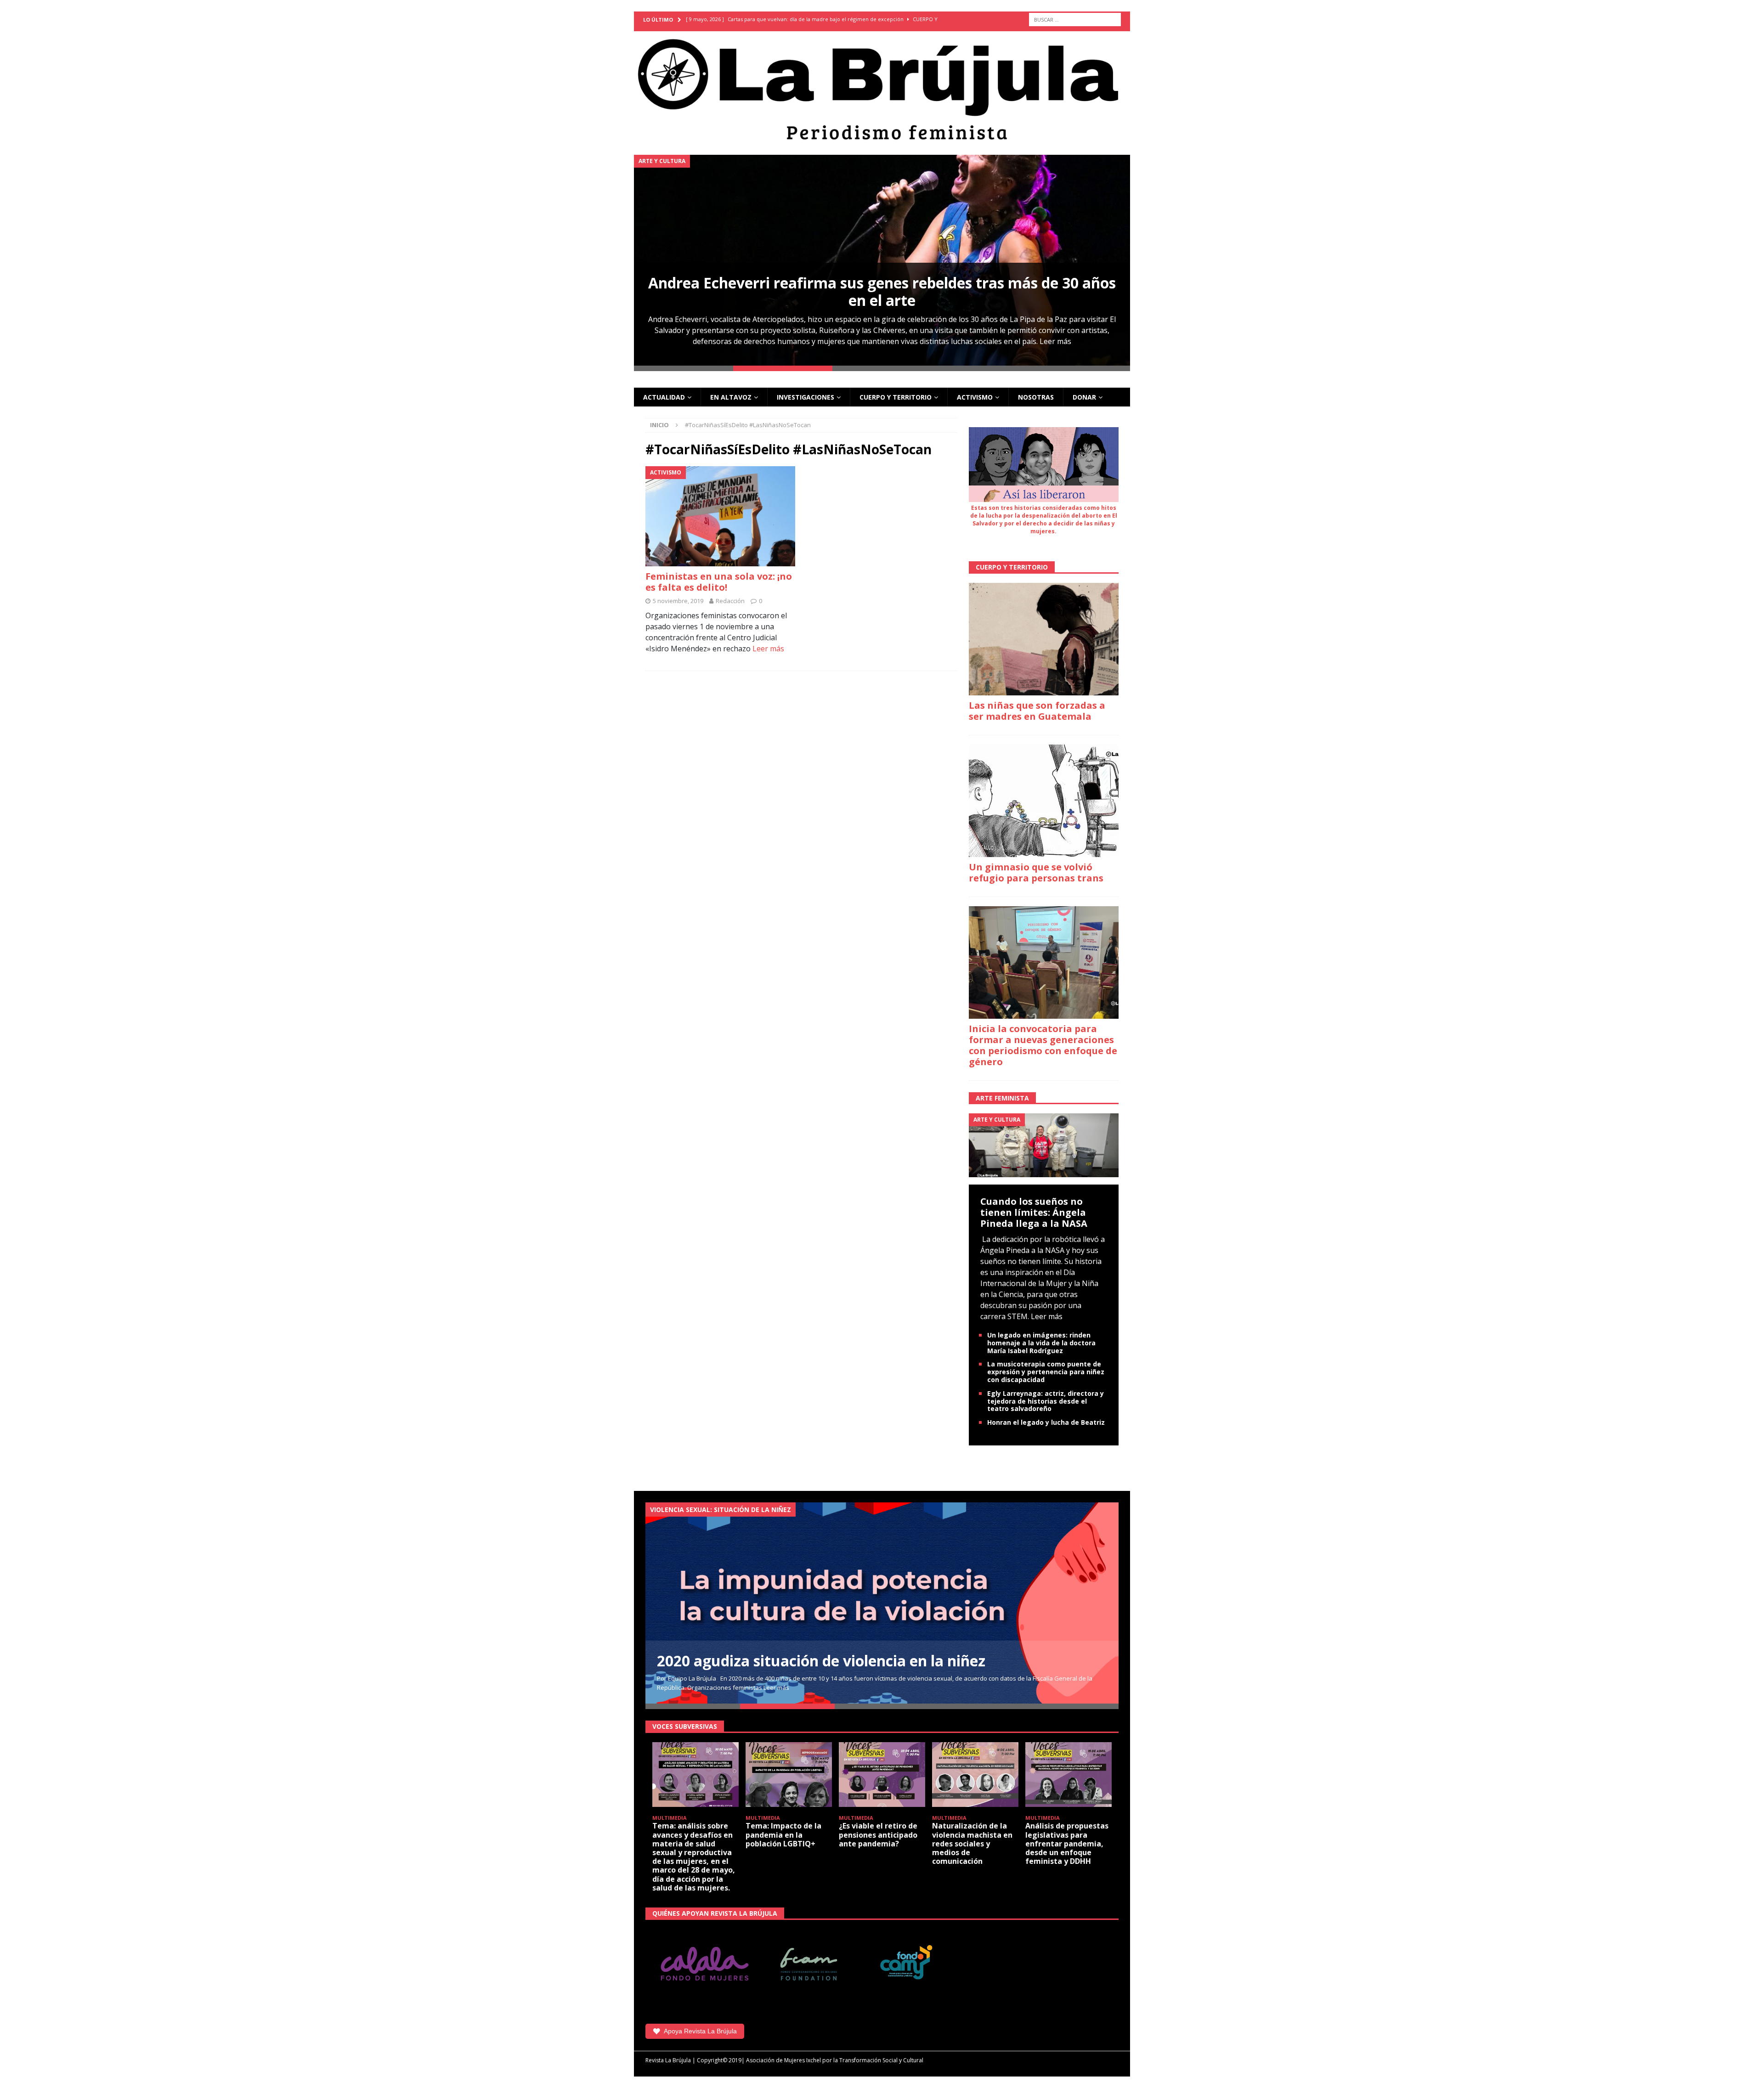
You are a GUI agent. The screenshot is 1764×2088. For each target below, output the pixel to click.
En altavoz (731, 397)
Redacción (730, 601)
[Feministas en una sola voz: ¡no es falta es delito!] (721, 516)
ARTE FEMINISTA (1002, 1098)
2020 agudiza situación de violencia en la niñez (821, 1661)
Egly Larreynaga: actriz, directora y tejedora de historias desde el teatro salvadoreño (1046, 1401)
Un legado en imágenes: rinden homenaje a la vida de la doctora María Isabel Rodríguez (1041, 1343)
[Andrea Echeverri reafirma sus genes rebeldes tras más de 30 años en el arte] (882, 260)
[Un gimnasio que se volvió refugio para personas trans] (1044, 801)
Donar (1084, 397)
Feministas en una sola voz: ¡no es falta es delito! (719, 582)
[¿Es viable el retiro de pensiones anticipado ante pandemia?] (882, 1775)
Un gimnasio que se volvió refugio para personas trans (1036, 872)
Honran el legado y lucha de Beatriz (1046, 1422)
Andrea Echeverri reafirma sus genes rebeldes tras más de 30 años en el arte (882, 291)
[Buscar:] (1075, 20)
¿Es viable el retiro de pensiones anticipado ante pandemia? (878, 1834)
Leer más (1055, 341)
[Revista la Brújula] (882, 88)
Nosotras (1036, 397)
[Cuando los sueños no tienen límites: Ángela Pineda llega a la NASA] (1044, 1145)
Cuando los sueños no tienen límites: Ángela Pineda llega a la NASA (1034, 1212)
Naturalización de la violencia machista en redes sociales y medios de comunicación (972, 1843)
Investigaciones (806, 397)
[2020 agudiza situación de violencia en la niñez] (882, 1603)
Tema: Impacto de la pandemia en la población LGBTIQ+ (783, 1834)
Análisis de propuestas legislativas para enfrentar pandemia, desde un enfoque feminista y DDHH (1067, 1843)
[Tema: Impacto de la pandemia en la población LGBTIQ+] (789, 1775)
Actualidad (664, 397)
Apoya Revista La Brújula (700, 2031)
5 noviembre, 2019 (678, 601)
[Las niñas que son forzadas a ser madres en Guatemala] (1044, 639)
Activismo (975, 397)
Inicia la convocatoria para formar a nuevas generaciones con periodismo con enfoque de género (1043, 1045)
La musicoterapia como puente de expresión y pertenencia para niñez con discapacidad (1046, 1372)
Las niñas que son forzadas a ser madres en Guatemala (1037, 711)
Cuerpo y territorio (896, 397)
